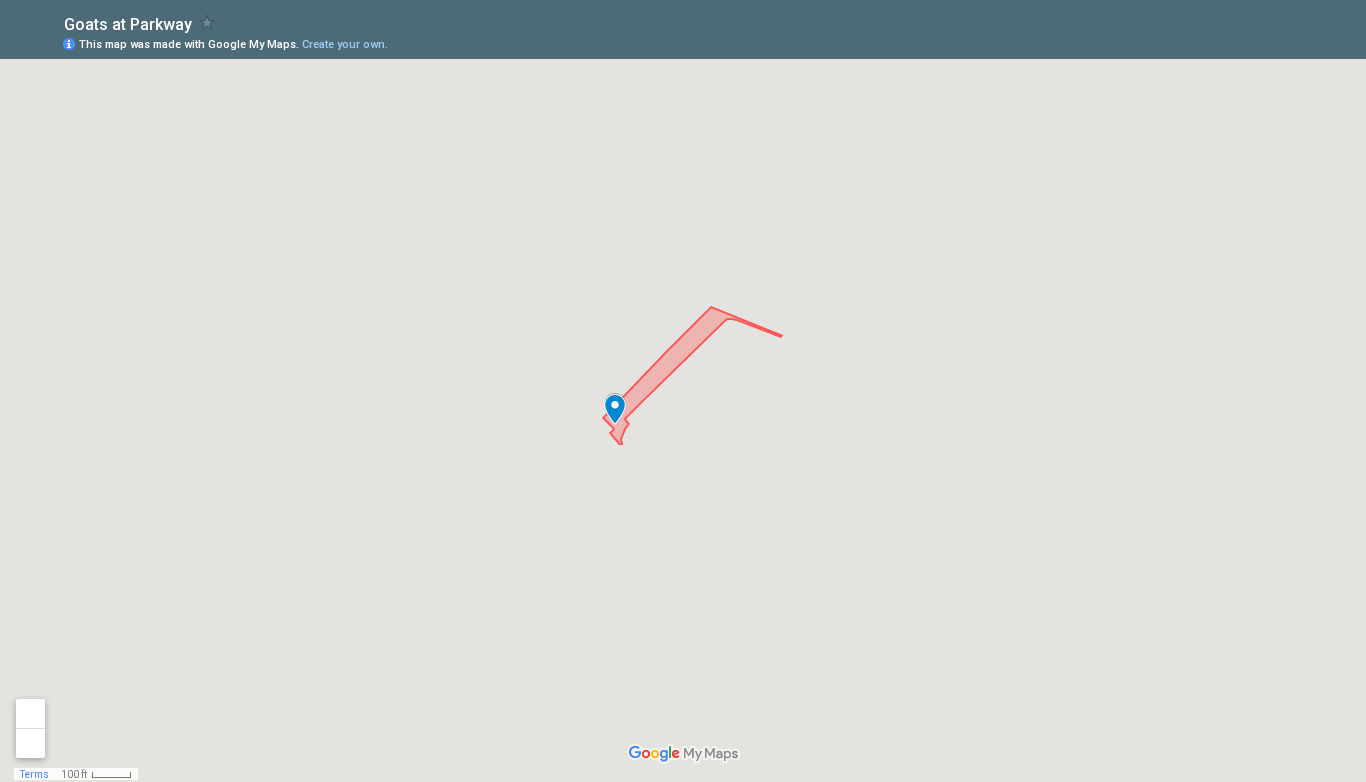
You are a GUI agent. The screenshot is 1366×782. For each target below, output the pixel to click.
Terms (34, 774)
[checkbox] (207, 22)
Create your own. (345, 44)
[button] (615, 409)
